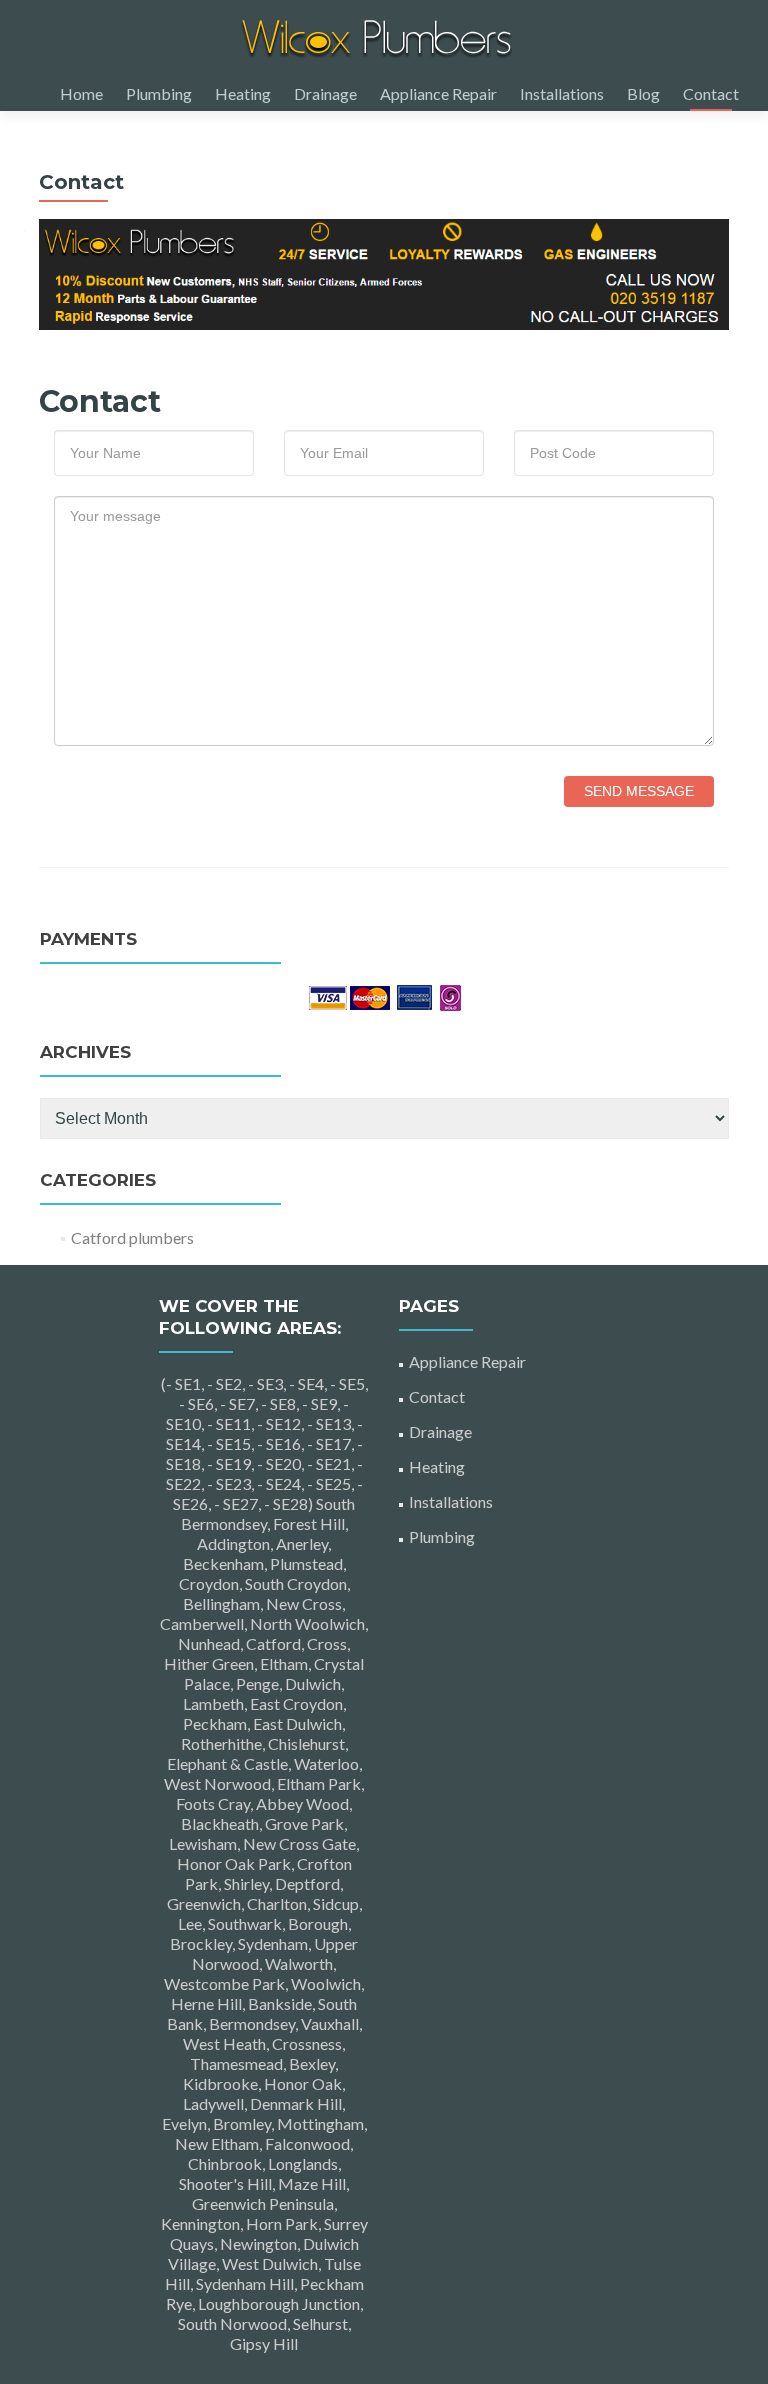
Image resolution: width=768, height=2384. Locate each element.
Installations (562, 93)
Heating (243, 93)
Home (81, 93)
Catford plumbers (132, 1237)
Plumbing (159, 93)
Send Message (639, 791)
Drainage (325, 93)
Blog (643, 93)
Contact (711, 93)
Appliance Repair (438, 93)
